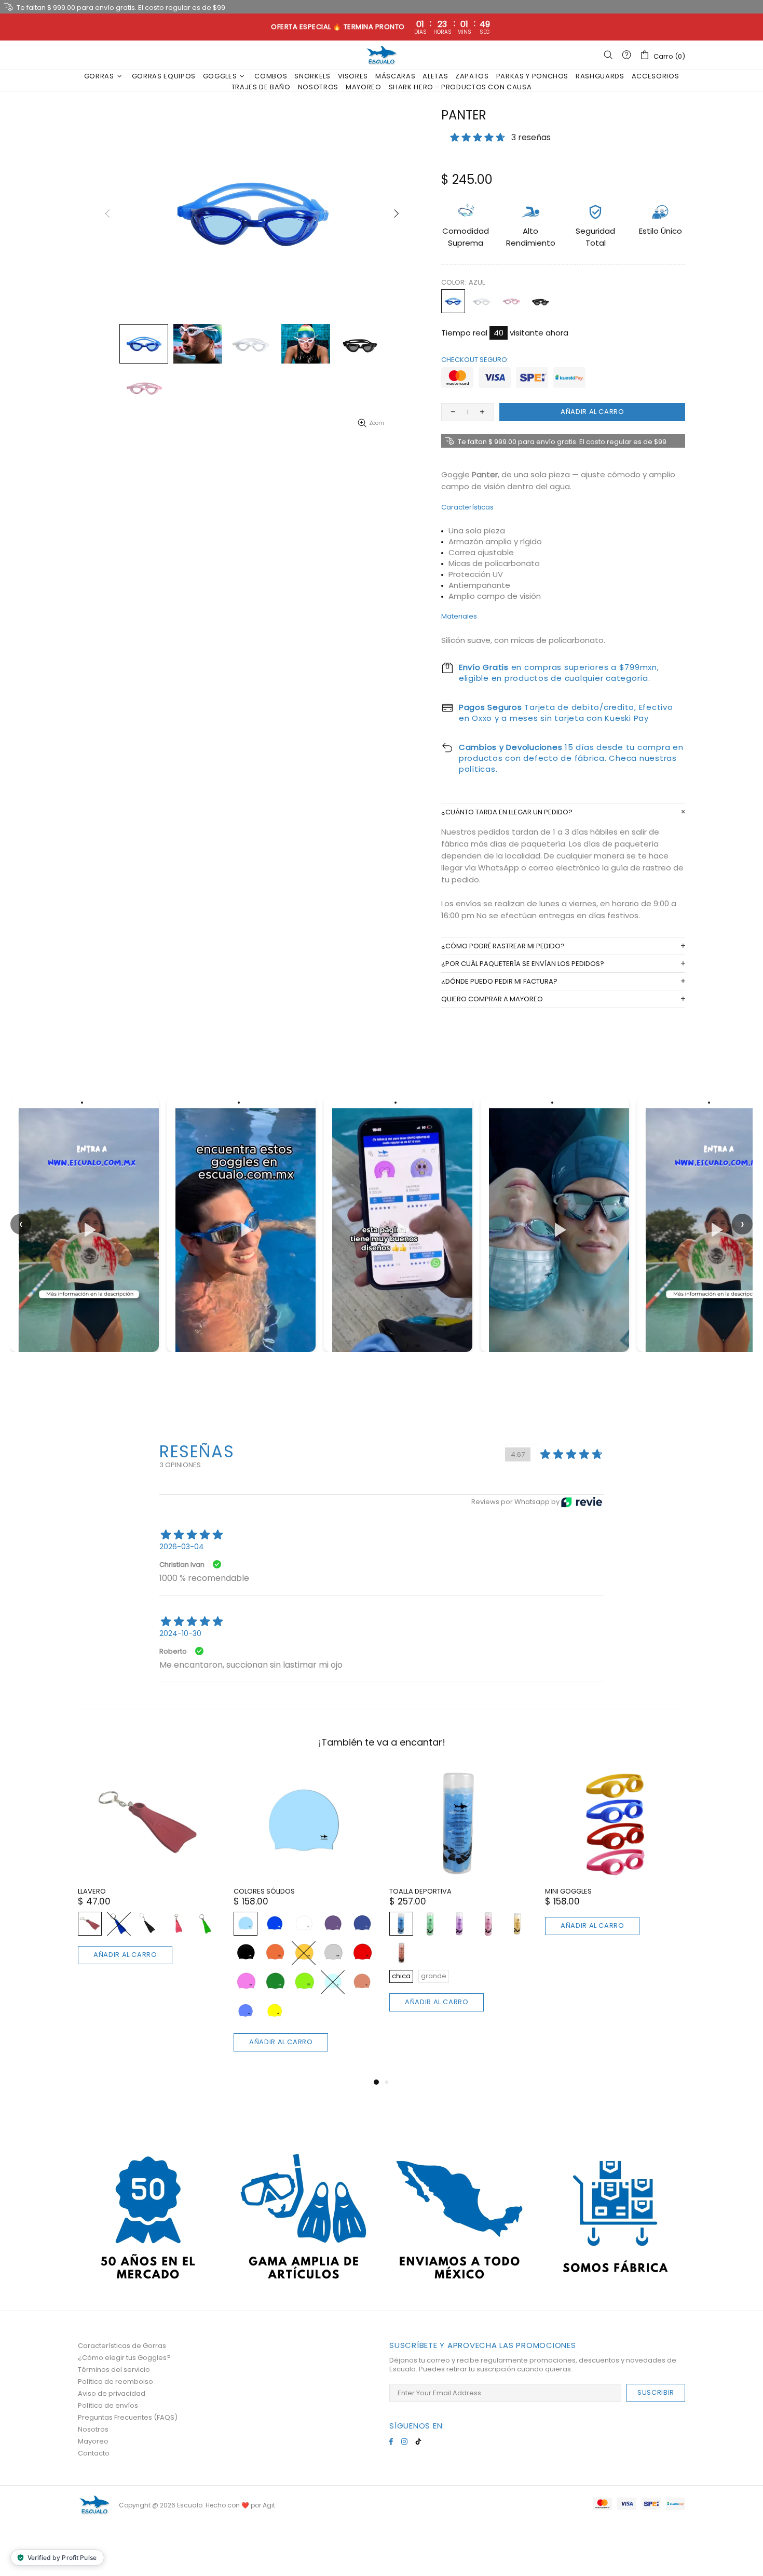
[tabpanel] (459, 1863)
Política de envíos (108, 2405)
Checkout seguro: (475, 360)
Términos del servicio (114, 2370)
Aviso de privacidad (112, 2393)
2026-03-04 (182, 1547)
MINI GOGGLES (257, 1891)
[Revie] (582, 1502)
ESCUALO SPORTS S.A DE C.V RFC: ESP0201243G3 (382, 55)
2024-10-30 (180, 1633)
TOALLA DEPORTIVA (109, 1891)
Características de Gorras (122, 2346)
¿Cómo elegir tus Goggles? (124, 2358)
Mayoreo (93, 2441)
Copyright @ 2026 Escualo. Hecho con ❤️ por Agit (197, 2505)
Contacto (94, 2453)
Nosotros (93, 2429)
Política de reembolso (115, 2382)
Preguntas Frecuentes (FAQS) (128, 2417)
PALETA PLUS (565, 1891)
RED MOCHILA (411, 1891)
